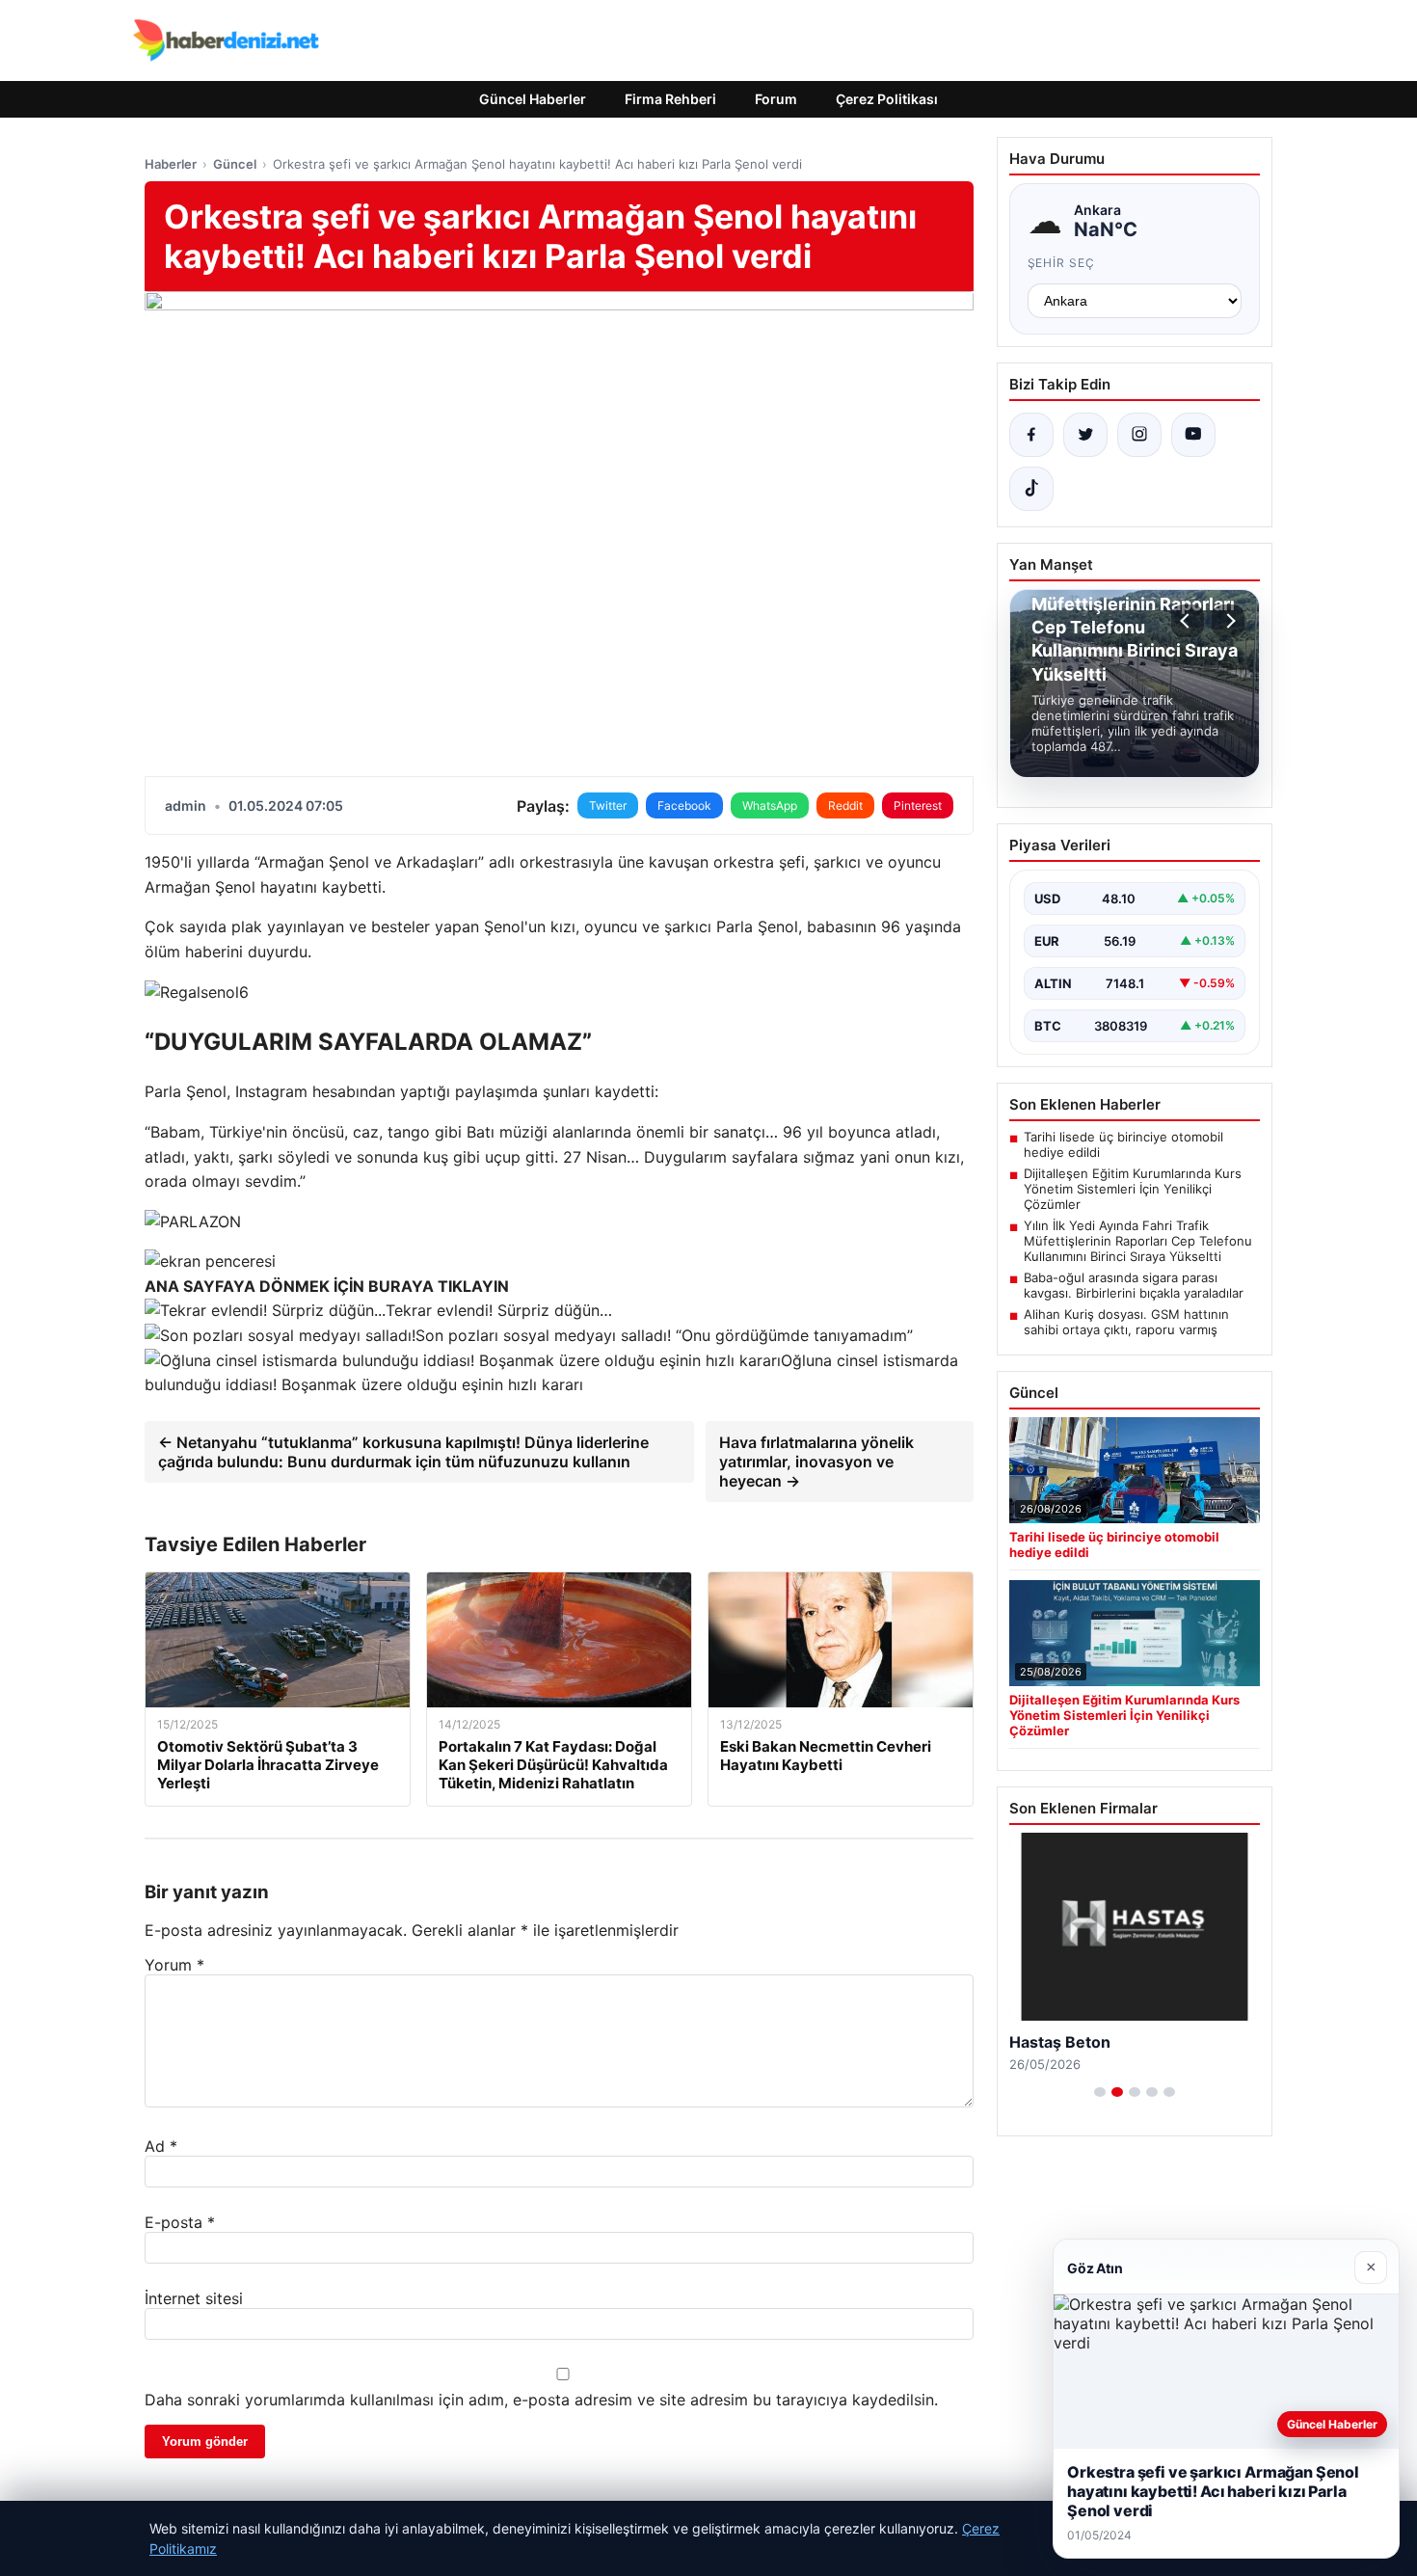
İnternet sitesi (194, 2298)
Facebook (684, 805)
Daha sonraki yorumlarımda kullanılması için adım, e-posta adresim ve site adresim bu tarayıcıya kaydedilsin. (541, 2400)
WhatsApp (770, 805)
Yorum (174, 1965)
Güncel (235, 164)
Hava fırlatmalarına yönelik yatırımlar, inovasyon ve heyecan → (816, 1462)
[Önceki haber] (1188, 621)
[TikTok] (1031, 489)
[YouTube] (1193, 435)
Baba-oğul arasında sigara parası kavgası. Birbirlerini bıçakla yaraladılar (1134, 1285)
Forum (776, 99)
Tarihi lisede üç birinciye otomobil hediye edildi (1123, 1144)
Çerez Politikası (887, 99)
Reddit (845, 805)
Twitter (608, 805)
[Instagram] (1139, 435)
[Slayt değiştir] (1100, 2092)
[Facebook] (1031, 435)
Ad (161, 2146)
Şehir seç (1062, 263)
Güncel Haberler (533, 99)
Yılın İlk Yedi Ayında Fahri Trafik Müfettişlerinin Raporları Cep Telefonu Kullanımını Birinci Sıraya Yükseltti (1138, 1241)
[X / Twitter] (1085, 435)
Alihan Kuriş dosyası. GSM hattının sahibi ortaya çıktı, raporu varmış (1126, 1322)
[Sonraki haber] (1228, 621)
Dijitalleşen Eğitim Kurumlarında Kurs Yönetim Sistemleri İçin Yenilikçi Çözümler (1133, 1189)
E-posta (180, 2222)
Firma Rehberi (670, 99)
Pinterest (918, 805)
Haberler (171, 164)
